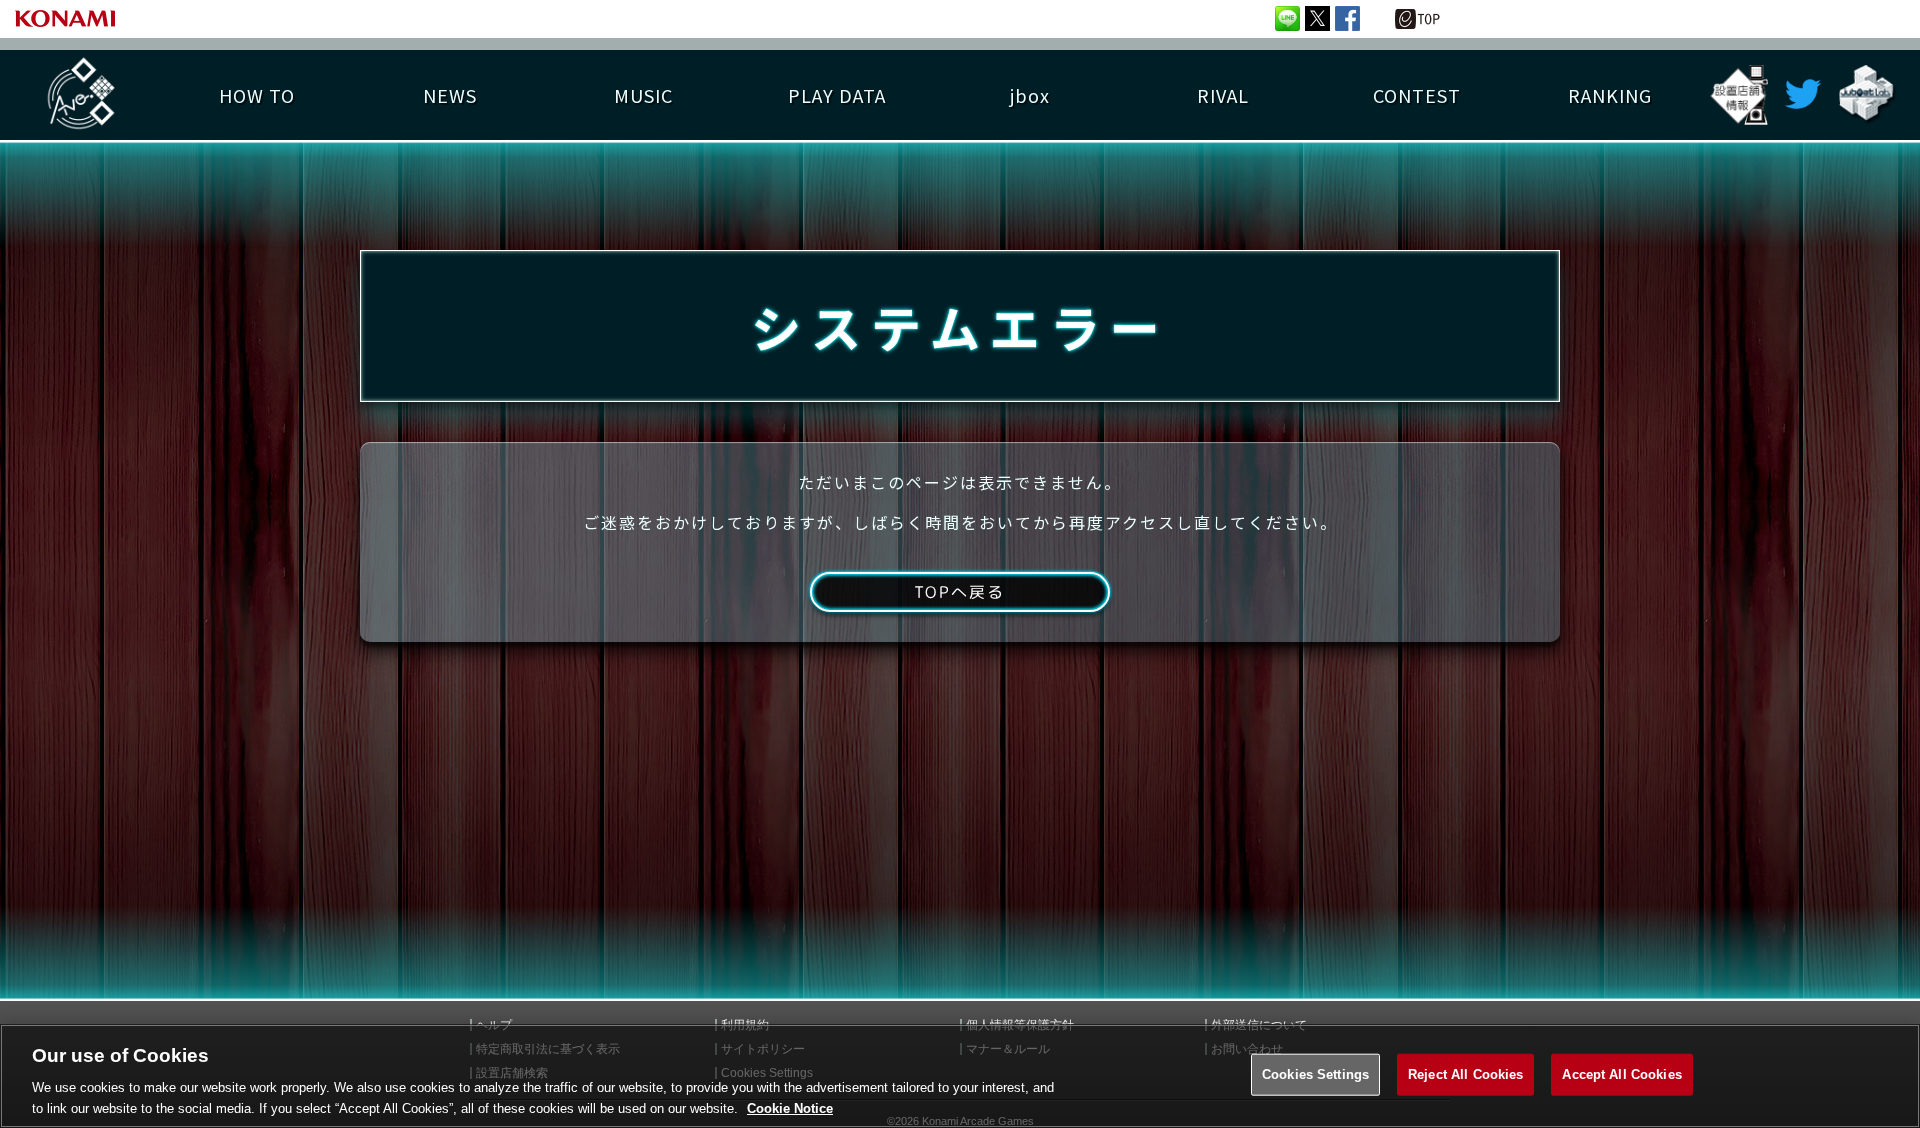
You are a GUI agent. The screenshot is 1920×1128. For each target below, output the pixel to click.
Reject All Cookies (1465, 1074)
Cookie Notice (790, 1107)
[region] (960, 1076)
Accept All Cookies (1621, 1074)
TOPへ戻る (959, 592)
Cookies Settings (1315, 1074)
